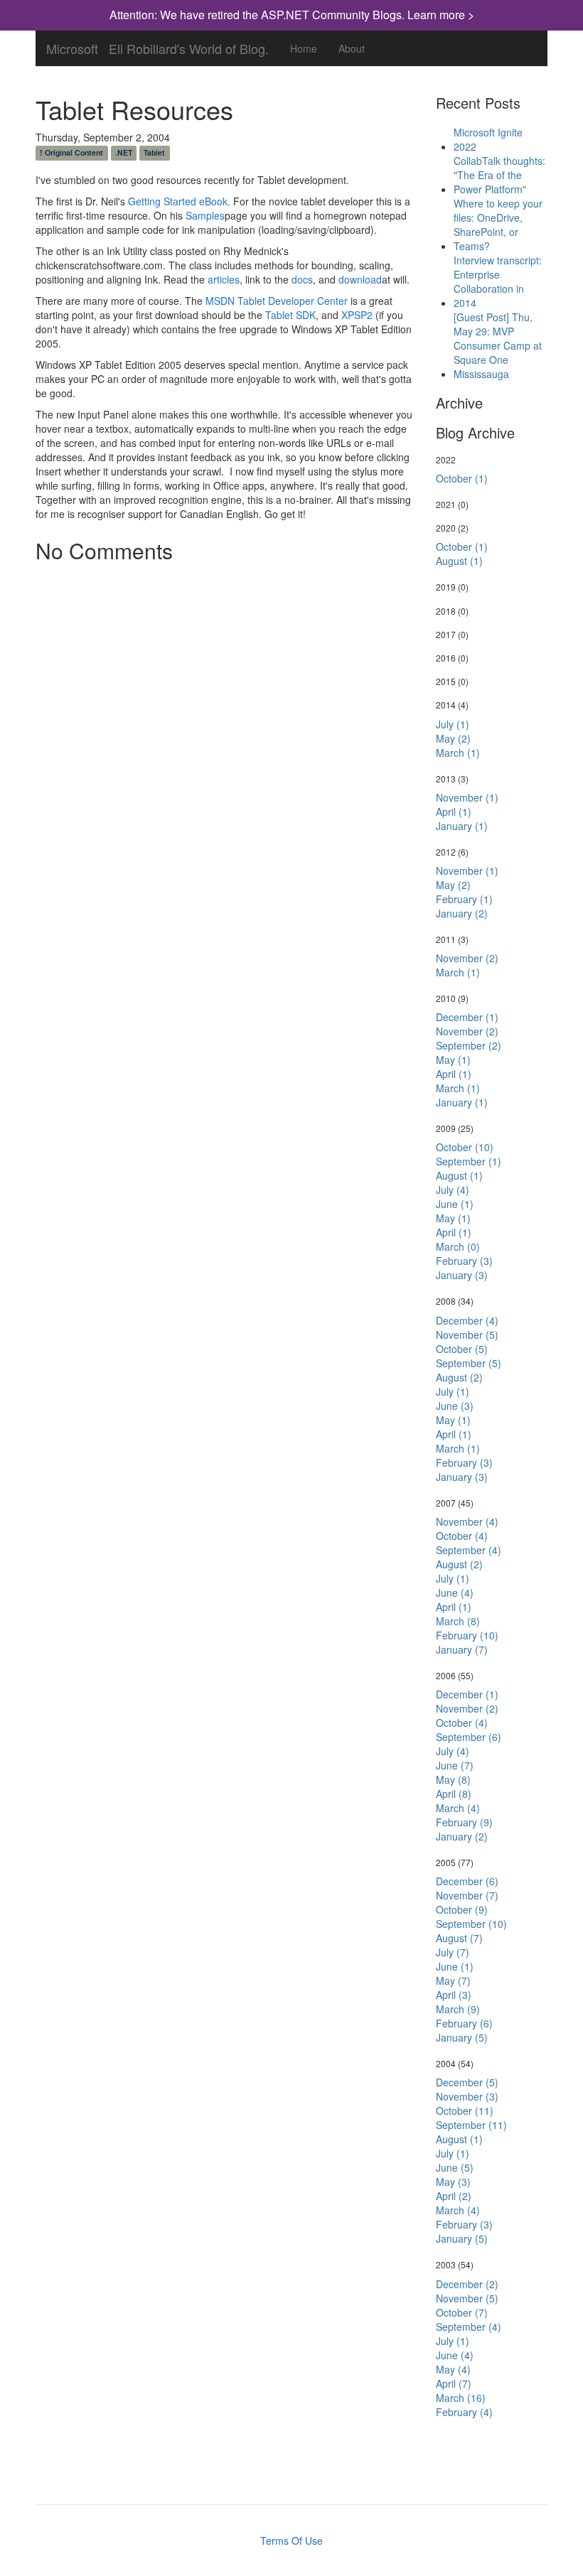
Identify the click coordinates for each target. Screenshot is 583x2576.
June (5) (455, 2167)
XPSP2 (357, 315)
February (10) (467, 1635)
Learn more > (441, 15)
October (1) (462, 478)
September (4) (469, 1550)
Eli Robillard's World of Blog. (189, 45)
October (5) (462, 1349)
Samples (205, 215)
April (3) (454, 1995)
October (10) (465, 1147)
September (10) (471, 1924)
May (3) (453, 2182)
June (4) (455, 1593)
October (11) (465, 2111)
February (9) (464, 1822)
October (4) (462, 1536)
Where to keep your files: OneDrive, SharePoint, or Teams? (498, 225)
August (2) (459, 1377)
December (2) (467, 2284)
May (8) (453, 1779)
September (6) (469, 1737)
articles (224, 279)
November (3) (467, 2096)
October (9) (462, 1909)
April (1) (454, 812)
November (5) (467, 1335)
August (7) (459, 1938)
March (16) (461, 2398)
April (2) (454, 2196)
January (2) (462, 913)
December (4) (467, 1320)
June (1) (455, 1204)
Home (304, 48)
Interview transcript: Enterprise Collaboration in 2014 (498, 281)
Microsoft (72, 45)
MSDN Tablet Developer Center (277, 301)
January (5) (462, 2037)
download (360, 279)
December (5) (467, 2082)
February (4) (464, 2412)
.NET (124, 152)
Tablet (154, 152)
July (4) (453, 1190)
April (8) (454, 1794)
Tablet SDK (290, 315)
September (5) (469, 1363)
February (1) (464, 899)
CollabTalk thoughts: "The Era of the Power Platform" (499, 175)
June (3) (455, 1406)
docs (302, 279)
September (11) (471, 2125)
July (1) (453, 724)
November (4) (467, 1521)
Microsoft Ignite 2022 (488, 139)
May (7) (453, 1980)
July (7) (453, 1952)
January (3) (462, 1275)
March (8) (458, 1621)
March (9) (458, 2009)
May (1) (453, 1060)
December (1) (467, 1017)
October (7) (462, 2312)
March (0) (458, 1246)
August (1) (459, 561)
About (352, 48)
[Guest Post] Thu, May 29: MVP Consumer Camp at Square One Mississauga (498, 345)
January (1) (462, 826)
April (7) (454, 2383)
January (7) (462, 1649)
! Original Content (71, 152)
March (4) (458, 1808)
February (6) (464, 2023)
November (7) (467, 1895)
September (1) (469, 1161)
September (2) (469, 1045)
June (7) (455, 1765)
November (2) (467, 958)
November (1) (467, 797)
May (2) (453, 738)
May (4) (453, 2369)
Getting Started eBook (178, 201)
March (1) (458, 753)
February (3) (464, 1261)
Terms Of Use (291, 2540)
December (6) (467, 1881)
